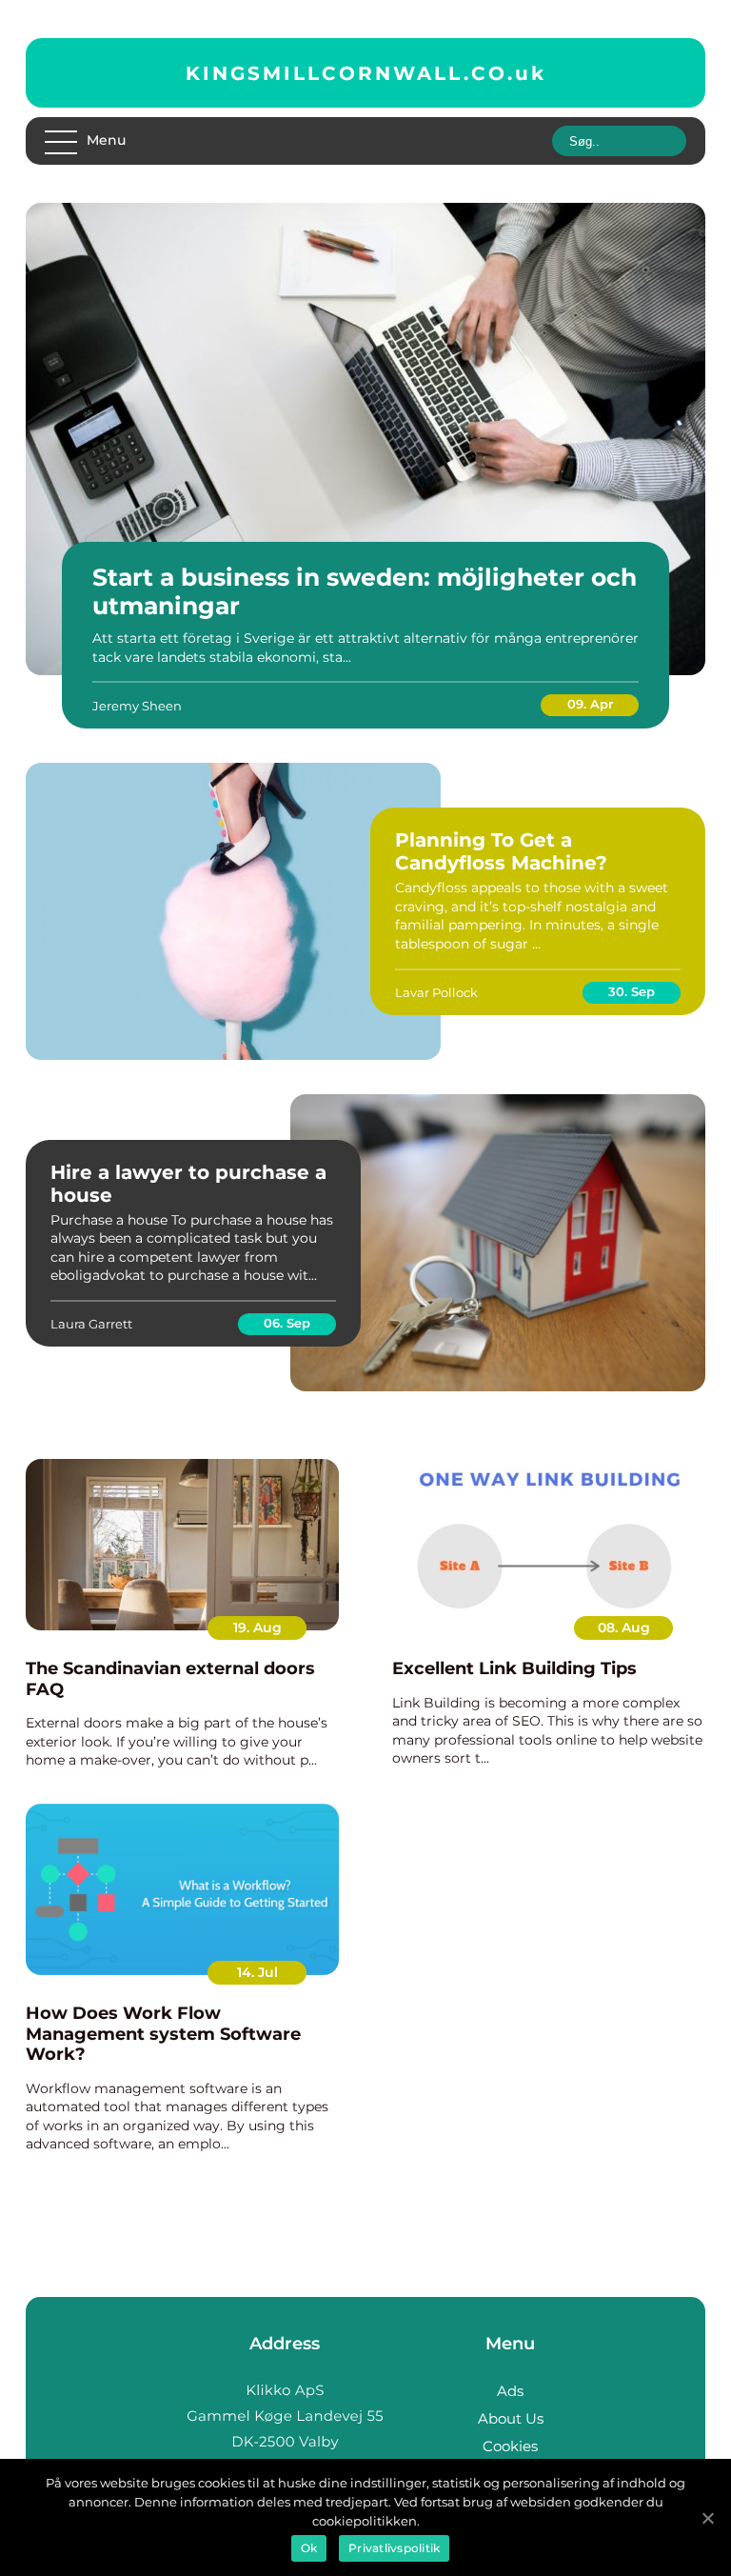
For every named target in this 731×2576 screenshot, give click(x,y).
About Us (511, 2418)
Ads (510, 2391)
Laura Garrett (91, 1324)
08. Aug (624, 1627)
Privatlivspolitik (394, 2548)
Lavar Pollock (436, 992)
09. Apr (590, 704)
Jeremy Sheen (137, 706)
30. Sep (632, 991)
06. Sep (287, 1323)
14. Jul (257, 1972)
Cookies (510, 2446)
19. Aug (257, 1627)
